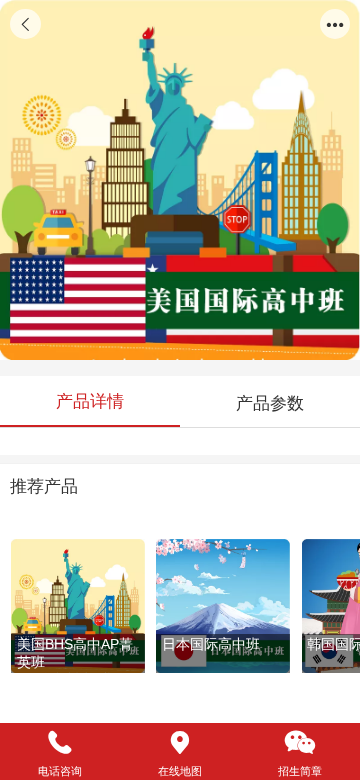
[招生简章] (300, 743)
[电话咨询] (60, 743)
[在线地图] (180, 743)
